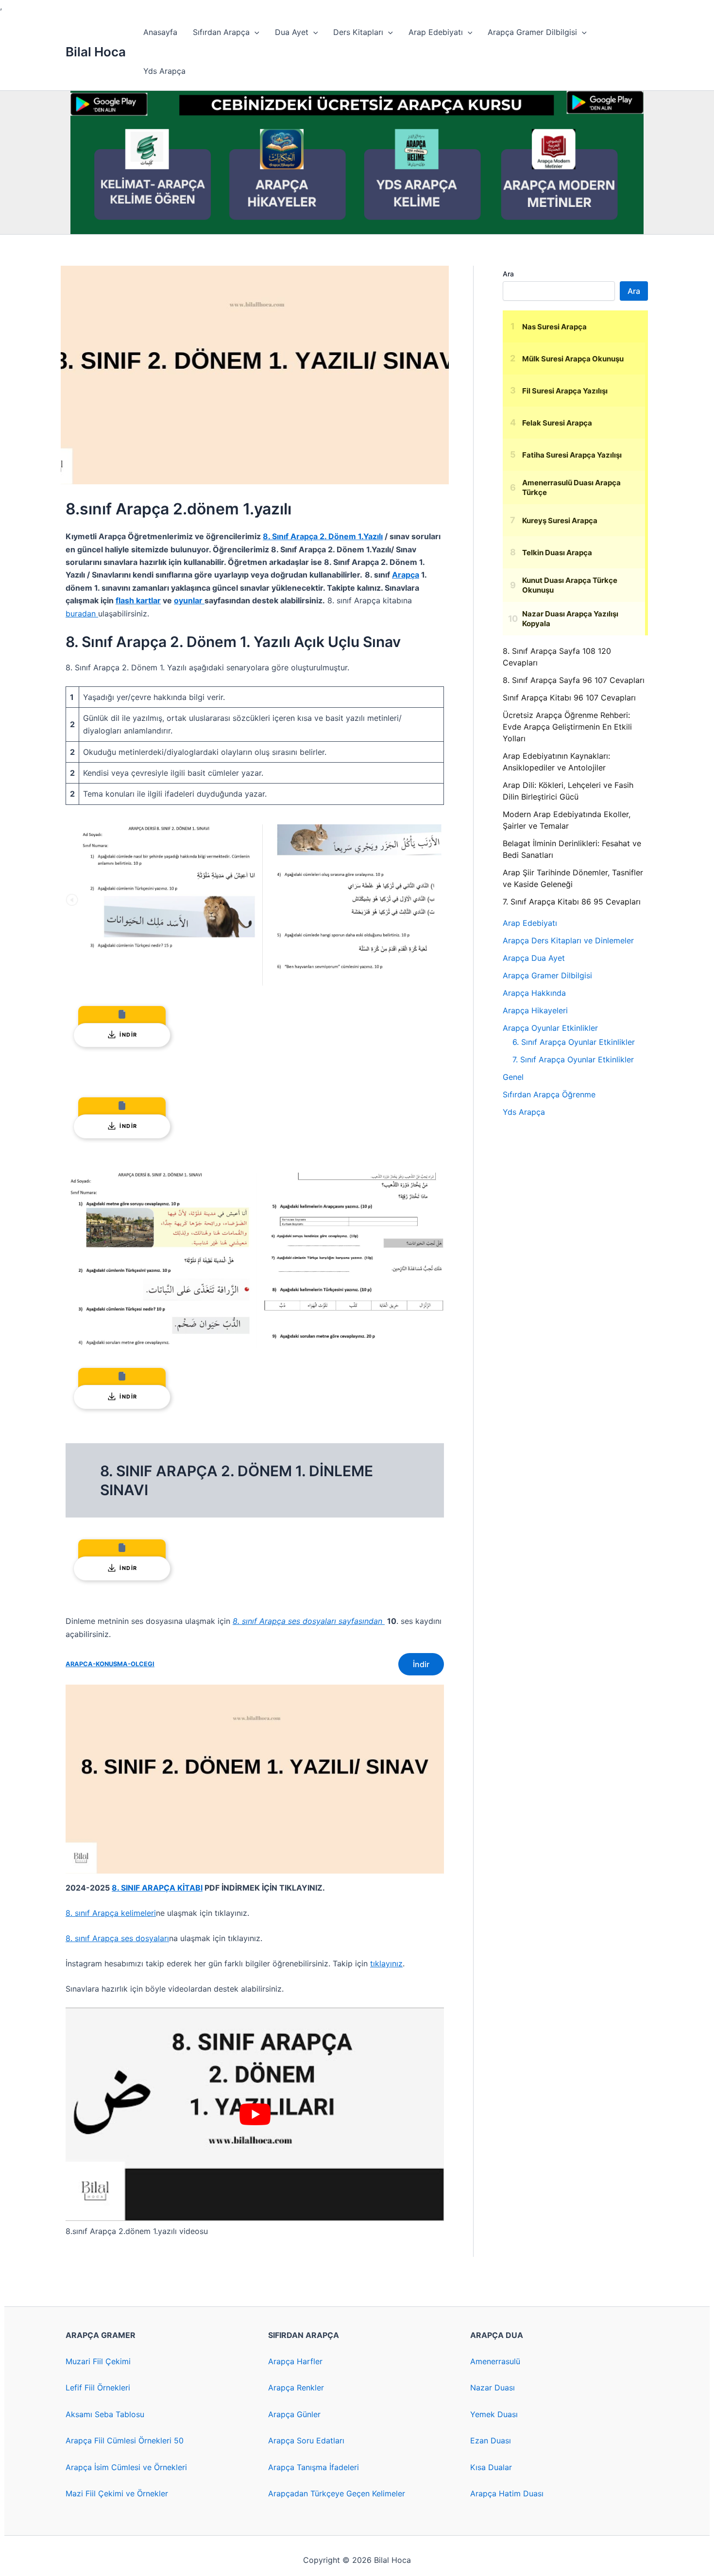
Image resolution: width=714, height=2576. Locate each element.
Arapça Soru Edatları (306, 2440)
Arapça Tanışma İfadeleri (314, 2467)
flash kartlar (138, 600)
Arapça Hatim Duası (507, 2493)
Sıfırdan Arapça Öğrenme (549, 1094)
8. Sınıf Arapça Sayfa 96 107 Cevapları (574, 680)
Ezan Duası (491, 2440)
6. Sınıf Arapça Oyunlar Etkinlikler (574, 1042)
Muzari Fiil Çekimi (98, 2361)
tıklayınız (386, 1963)
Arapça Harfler (295, 2361)
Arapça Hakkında (534, 993)
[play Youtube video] (255, 2114)
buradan (82, 614)
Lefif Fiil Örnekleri (98, 2388)
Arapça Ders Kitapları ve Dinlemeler (568, 940)
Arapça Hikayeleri (535, 1010)
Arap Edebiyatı (436, 32)
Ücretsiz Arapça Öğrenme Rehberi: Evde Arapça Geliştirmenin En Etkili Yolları (567, 727)
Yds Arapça (164, 71)
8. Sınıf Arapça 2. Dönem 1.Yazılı (323, 536)
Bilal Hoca (96, 52)
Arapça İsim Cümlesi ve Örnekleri (126, 2467)
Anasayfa (160, 32)
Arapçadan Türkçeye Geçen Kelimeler (337, 2493)
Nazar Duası (493, 2388)
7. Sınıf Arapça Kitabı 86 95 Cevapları (572, 902)
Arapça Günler (294, 2414)
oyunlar (189, 600)
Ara (508, 274)
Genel (513, 1077)
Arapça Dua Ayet (534, 958)
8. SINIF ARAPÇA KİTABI (157, 1888)
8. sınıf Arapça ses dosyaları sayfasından (309, 1621)
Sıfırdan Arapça (221, 32)
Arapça (406, 575)
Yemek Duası (494, 2414)
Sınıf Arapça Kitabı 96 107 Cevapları (569, 698)
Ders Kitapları (358, 32)
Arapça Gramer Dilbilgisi (532, 32)
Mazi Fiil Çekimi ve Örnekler (117, 2493)
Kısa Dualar (491, 2467)
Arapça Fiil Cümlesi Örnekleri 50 (125, 2440)
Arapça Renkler (296, 2388)
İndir (421, 1664)
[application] (255, 32)
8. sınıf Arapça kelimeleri (111, 1913)
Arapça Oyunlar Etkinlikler (550, 1028)
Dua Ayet (292, 32)
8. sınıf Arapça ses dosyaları (117, 1938)
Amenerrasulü (495, 2361)
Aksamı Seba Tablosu (105, 2414)
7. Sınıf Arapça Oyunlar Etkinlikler (573, 1059)
